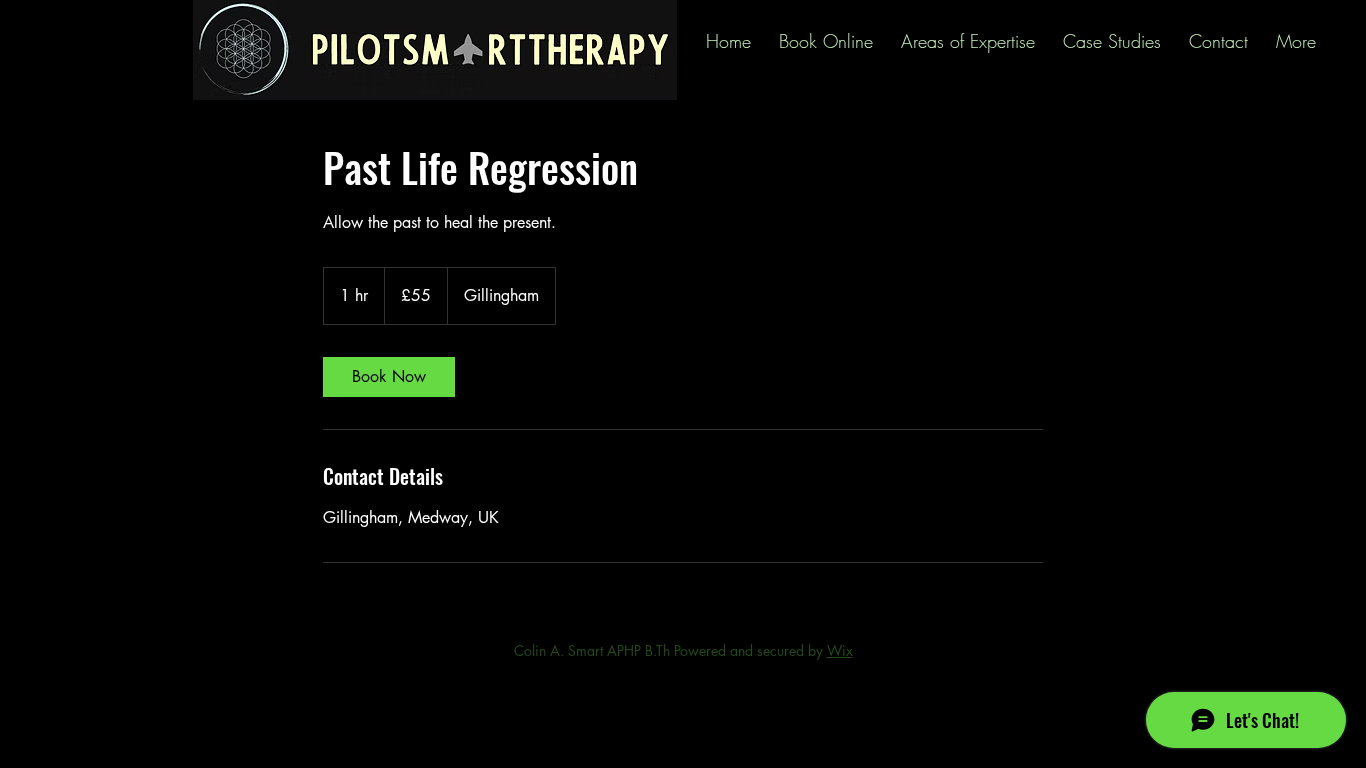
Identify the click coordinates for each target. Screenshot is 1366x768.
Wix (840, 650)
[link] (389, 377)
